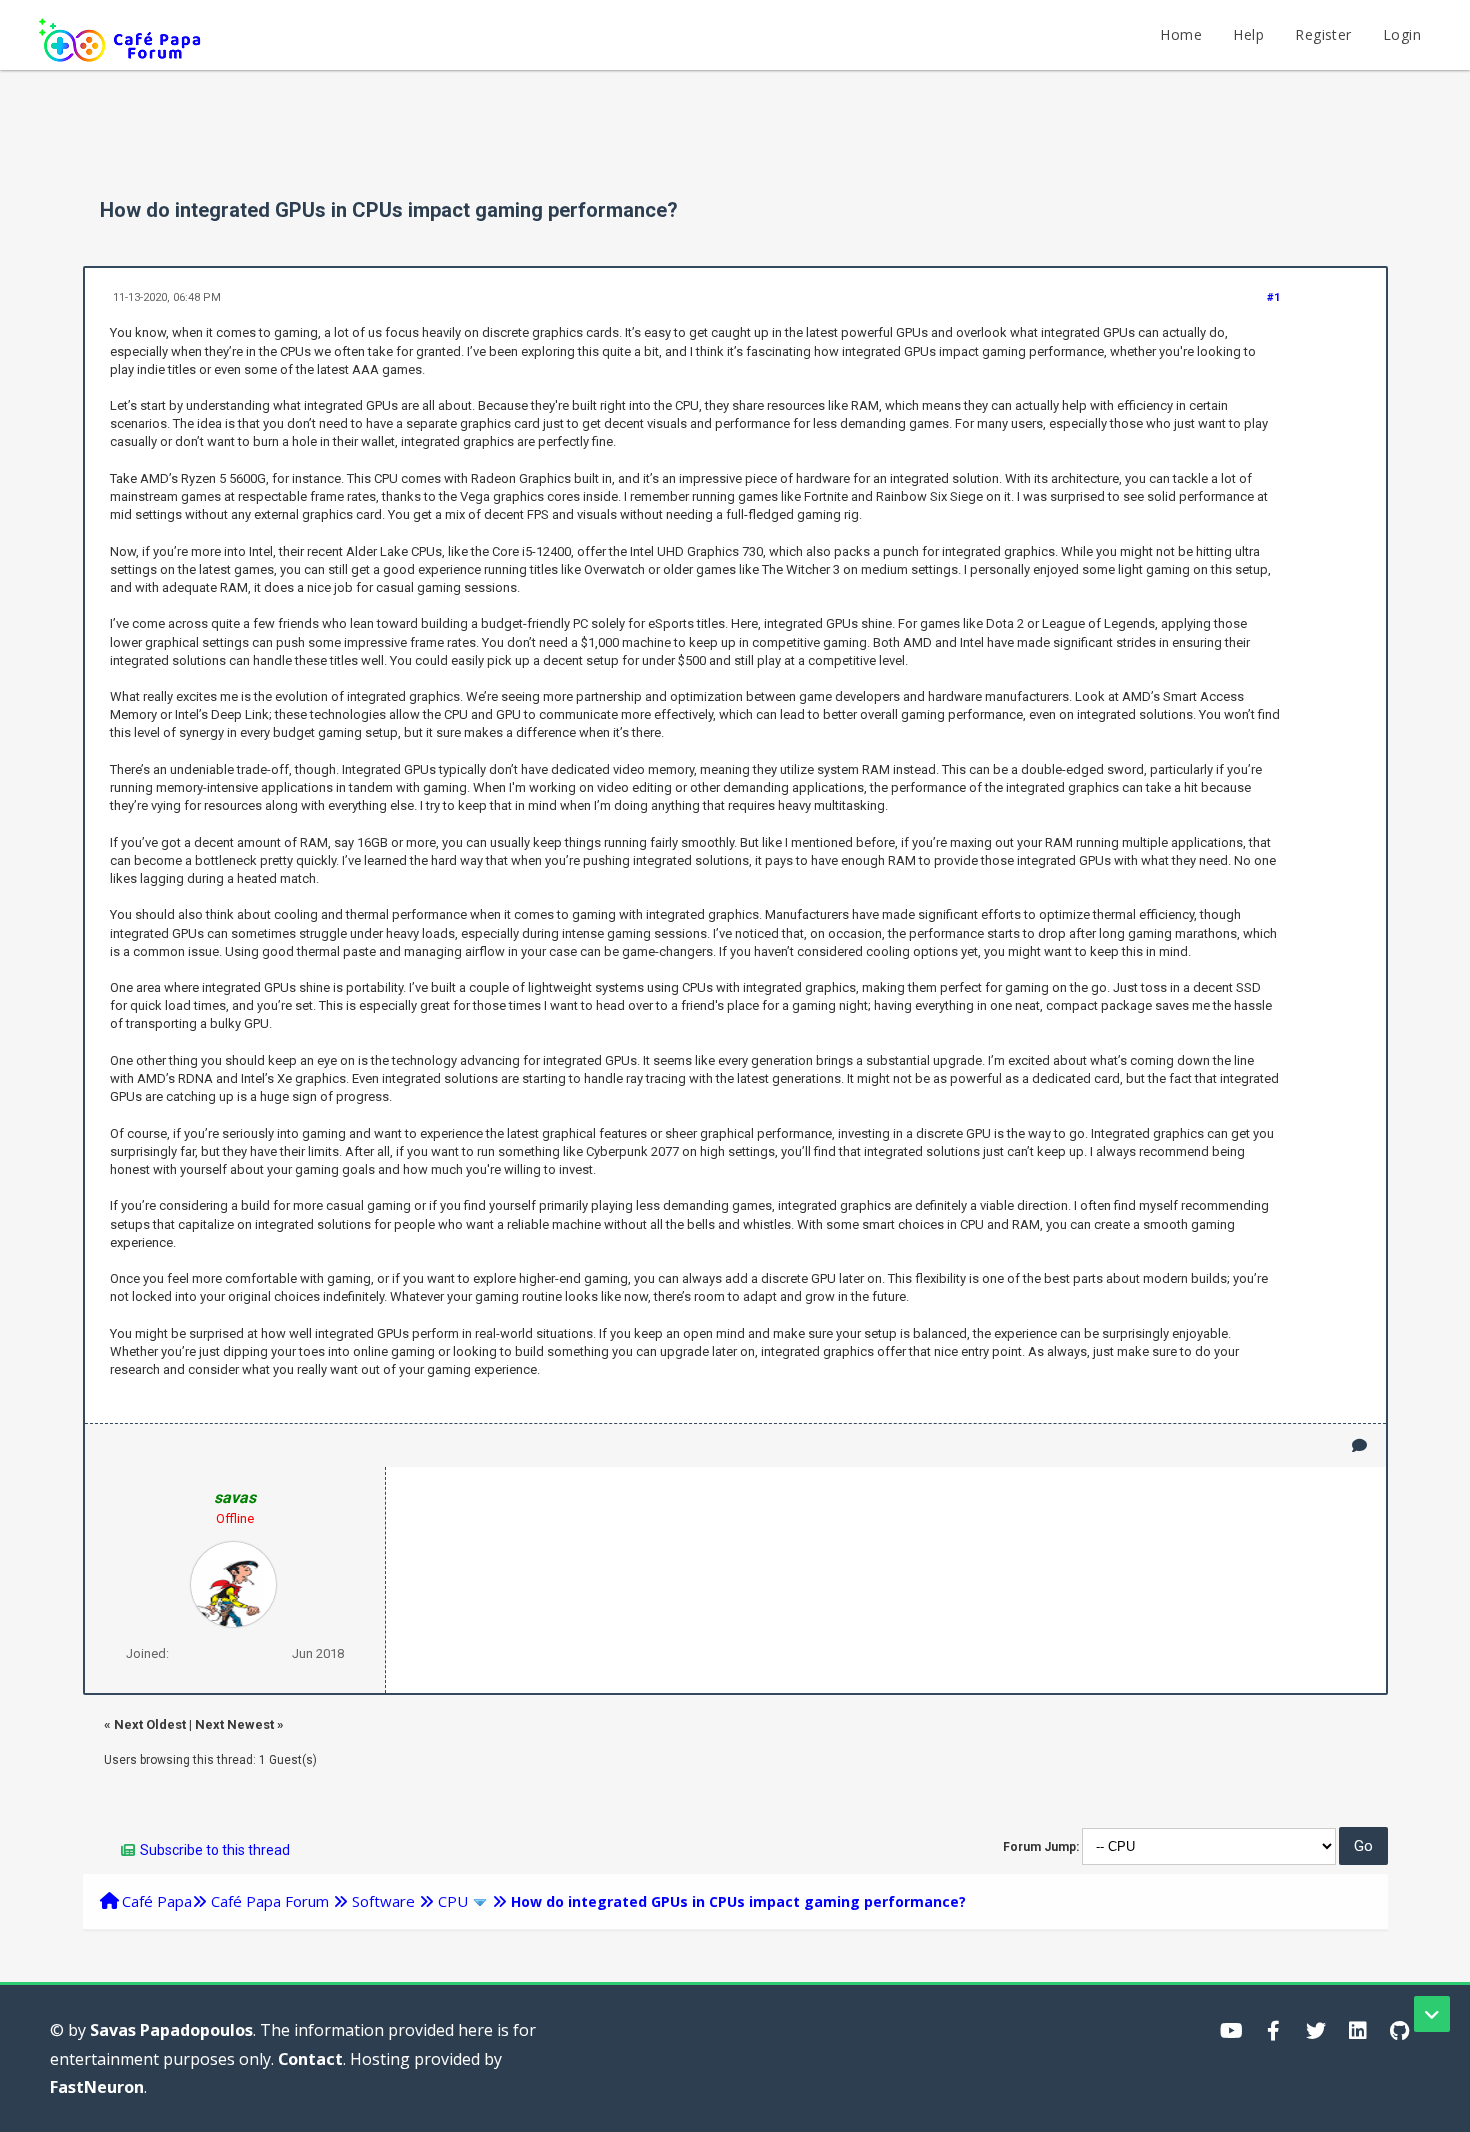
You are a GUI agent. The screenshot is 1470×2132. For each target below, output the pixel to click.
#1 (1273, 297)
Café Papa (157, 1901)
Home (1181, 34)
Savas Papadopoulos (171, 2030)
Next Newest (234, 1724)
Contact (310, 2059)
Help (1248, 34)
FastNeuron (97, 2087)
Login (1402, 34)
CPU (453, 1901)
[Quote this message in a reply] (1359, 1445)
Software (383, 1901)
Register (1323, 34)
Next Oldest (150, 1724)
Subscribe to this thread (215, 1850)
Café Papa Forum (270, 1901)
